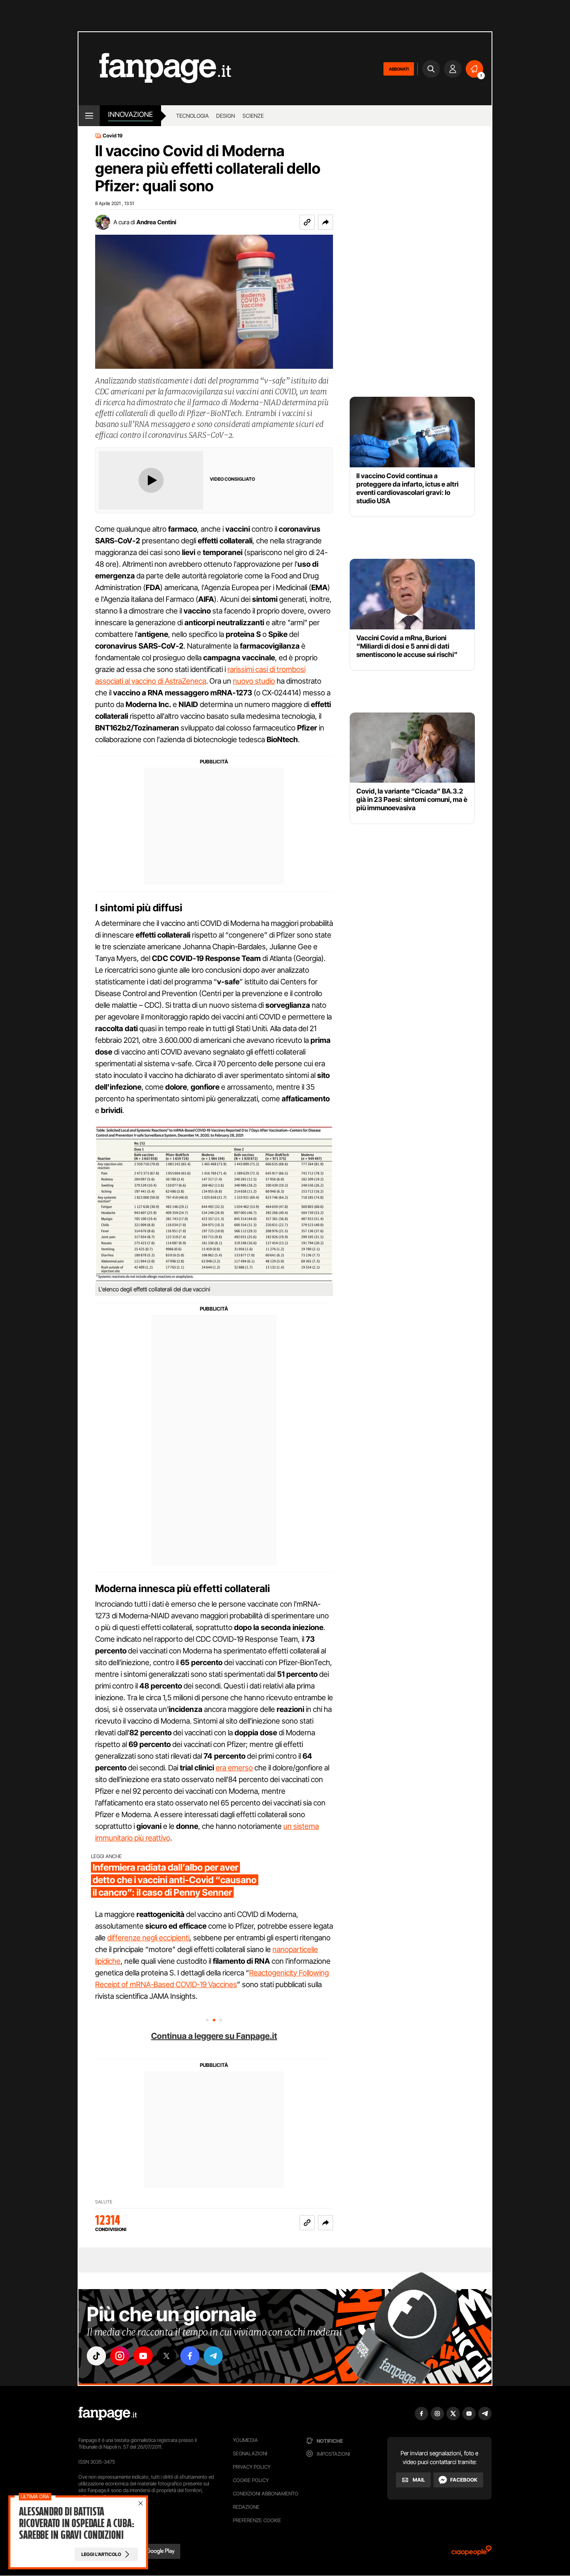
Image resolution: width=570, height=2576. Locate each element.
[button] (325, 222)
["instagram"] (120, 2356)
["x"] (166, 2356)
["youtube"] (143, 2356)
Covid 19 (113, 136)
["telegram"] (213, 2356)
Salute (104, 2202)
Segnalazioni (250, 2453)
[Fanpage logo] (155, 69)
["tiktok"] (96, 2356)
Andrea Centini (156, 222)
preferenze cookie (257, 2520)
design (226, 116)
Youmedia (245, 2440)
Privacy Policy (252, 2467)
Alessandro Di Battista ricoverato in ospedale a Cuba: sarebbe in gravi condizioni (76, 2523)
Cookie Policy (251, 2480)
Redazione (246, 2507)
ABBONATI (399, 69)
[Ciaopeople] (472, 2553)
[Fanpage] (108, 2414)
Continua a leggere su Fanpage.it (214, 2036)
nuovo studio (254, 681)
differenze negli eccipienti (148, 1938)
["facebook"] (190, 2356)
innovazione (130, 114)
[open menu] (89, 116)
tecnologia (192, 116)
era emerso (234, 1768)
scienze (253, 116)
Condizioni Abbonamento (266, 2494)
